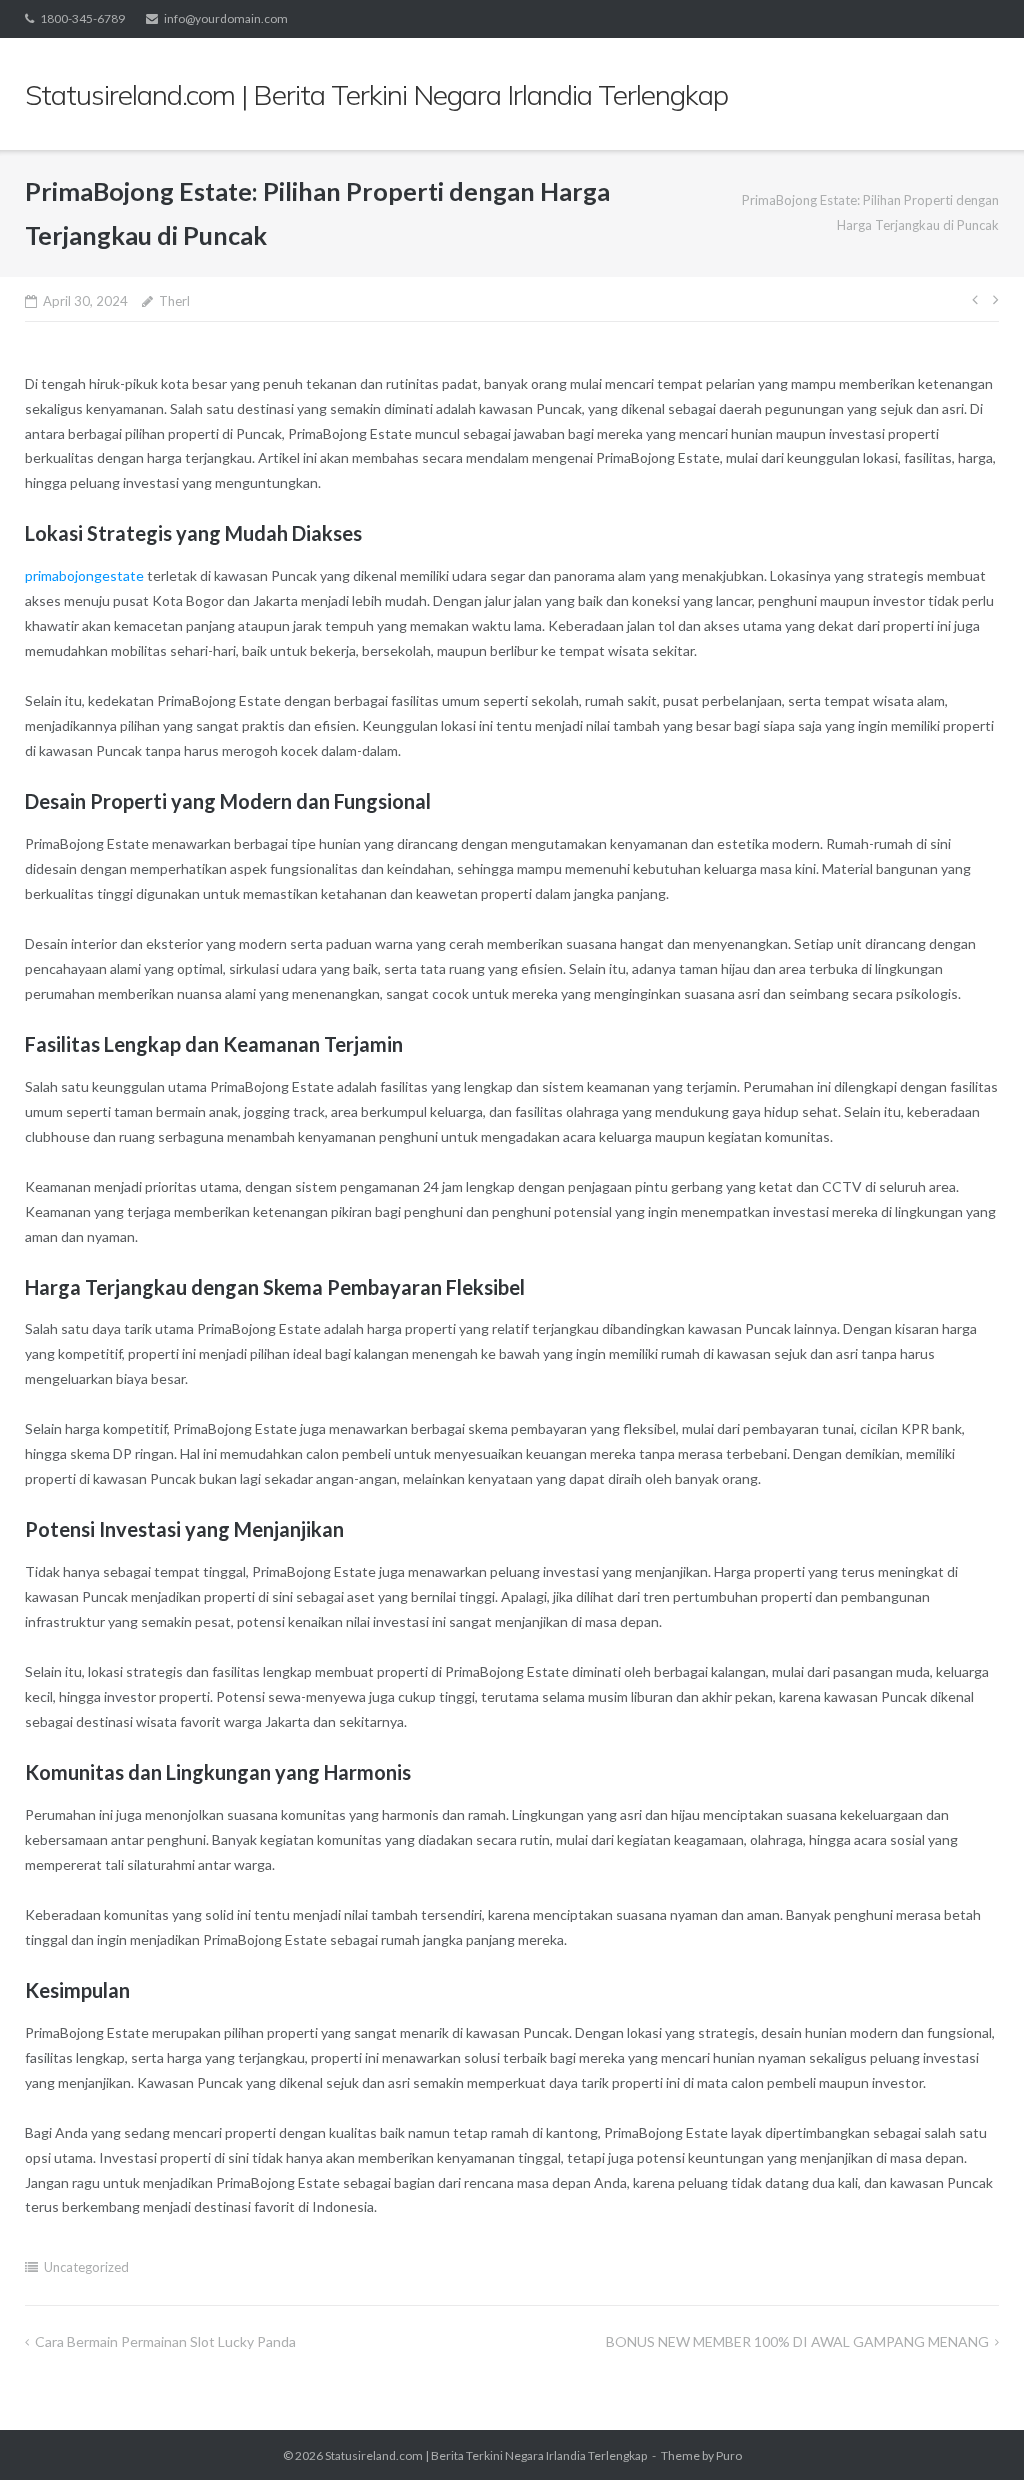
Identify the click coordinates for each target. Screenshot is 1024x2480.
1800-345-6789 (82, 18)
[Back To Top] (974, 2432)
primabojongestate (84, 575)
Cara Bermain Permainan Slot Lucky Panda (165, 2341)
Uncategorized (86, 2267)
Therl (174, 301)
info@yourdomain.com (226, 18)
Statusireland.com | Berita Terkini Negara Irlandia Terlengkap (486, 2455)
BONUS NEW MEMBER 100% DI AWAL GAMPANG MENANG (797, 2341)
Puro (729, 2455)
